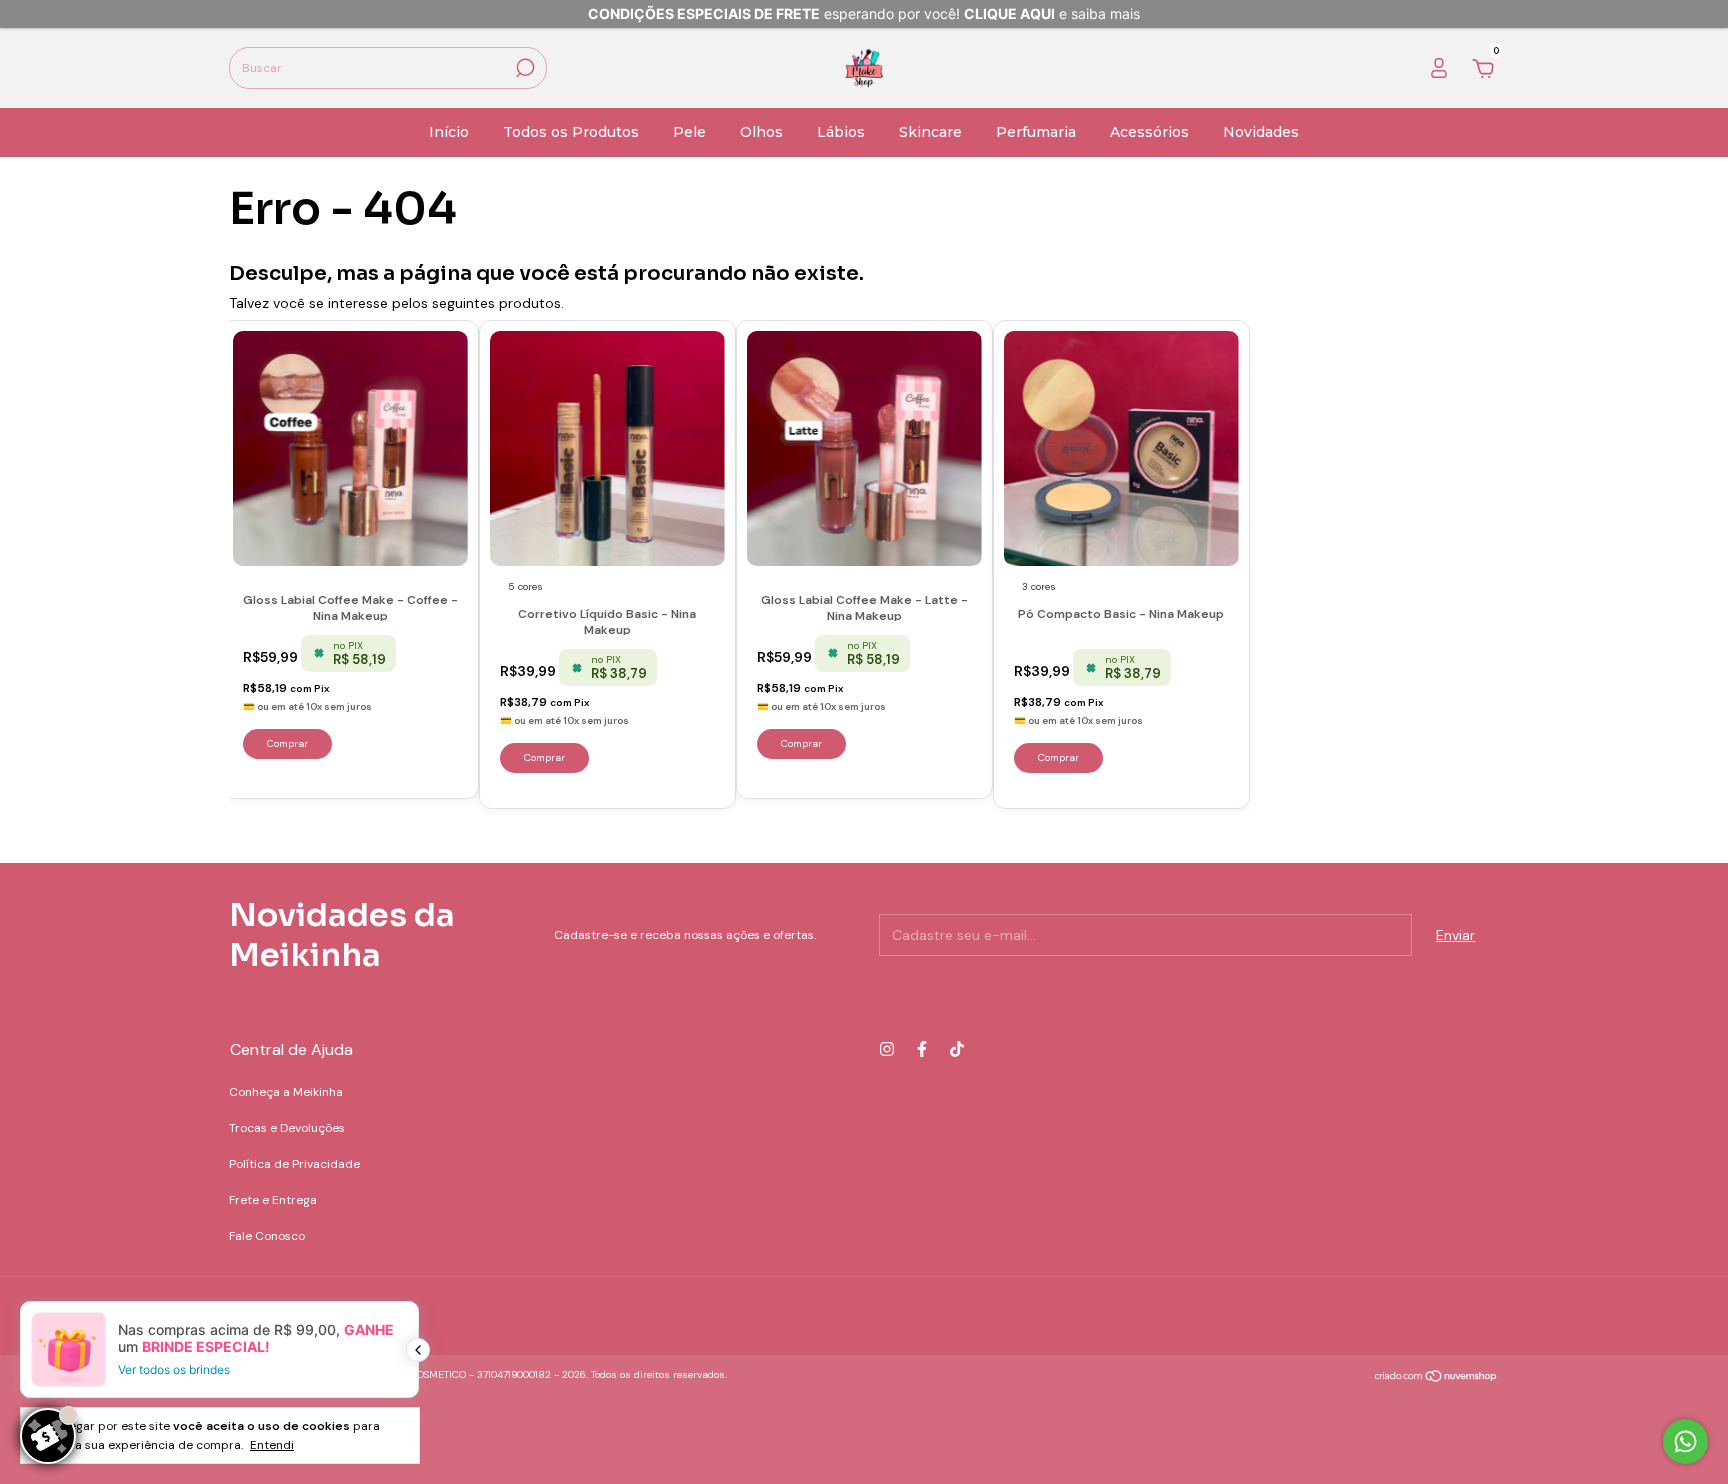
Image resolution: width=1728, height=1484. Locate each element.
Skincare (930, 132)
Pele (689, 132)
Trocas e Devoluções (287, 1128)
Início (449, 132)
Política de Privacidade (294, 1164)
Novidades (1261, 132)
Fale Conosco (267, 1236)
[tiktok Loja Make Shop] (957, 1049)
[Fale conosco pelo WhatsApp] (1685, 1441)
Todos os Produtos (571, 132)
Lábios (841, 132)
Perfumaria (1036, 132)
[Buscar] (523, 68)
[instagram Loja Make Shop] (887, 1049)
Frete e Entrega (273, 1200)
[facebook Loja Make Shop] (922, 1049)
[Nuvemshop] (1436, 1377)
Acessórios (1149, 132)
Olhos (761, 132)
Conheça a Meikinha (286, 1092)
